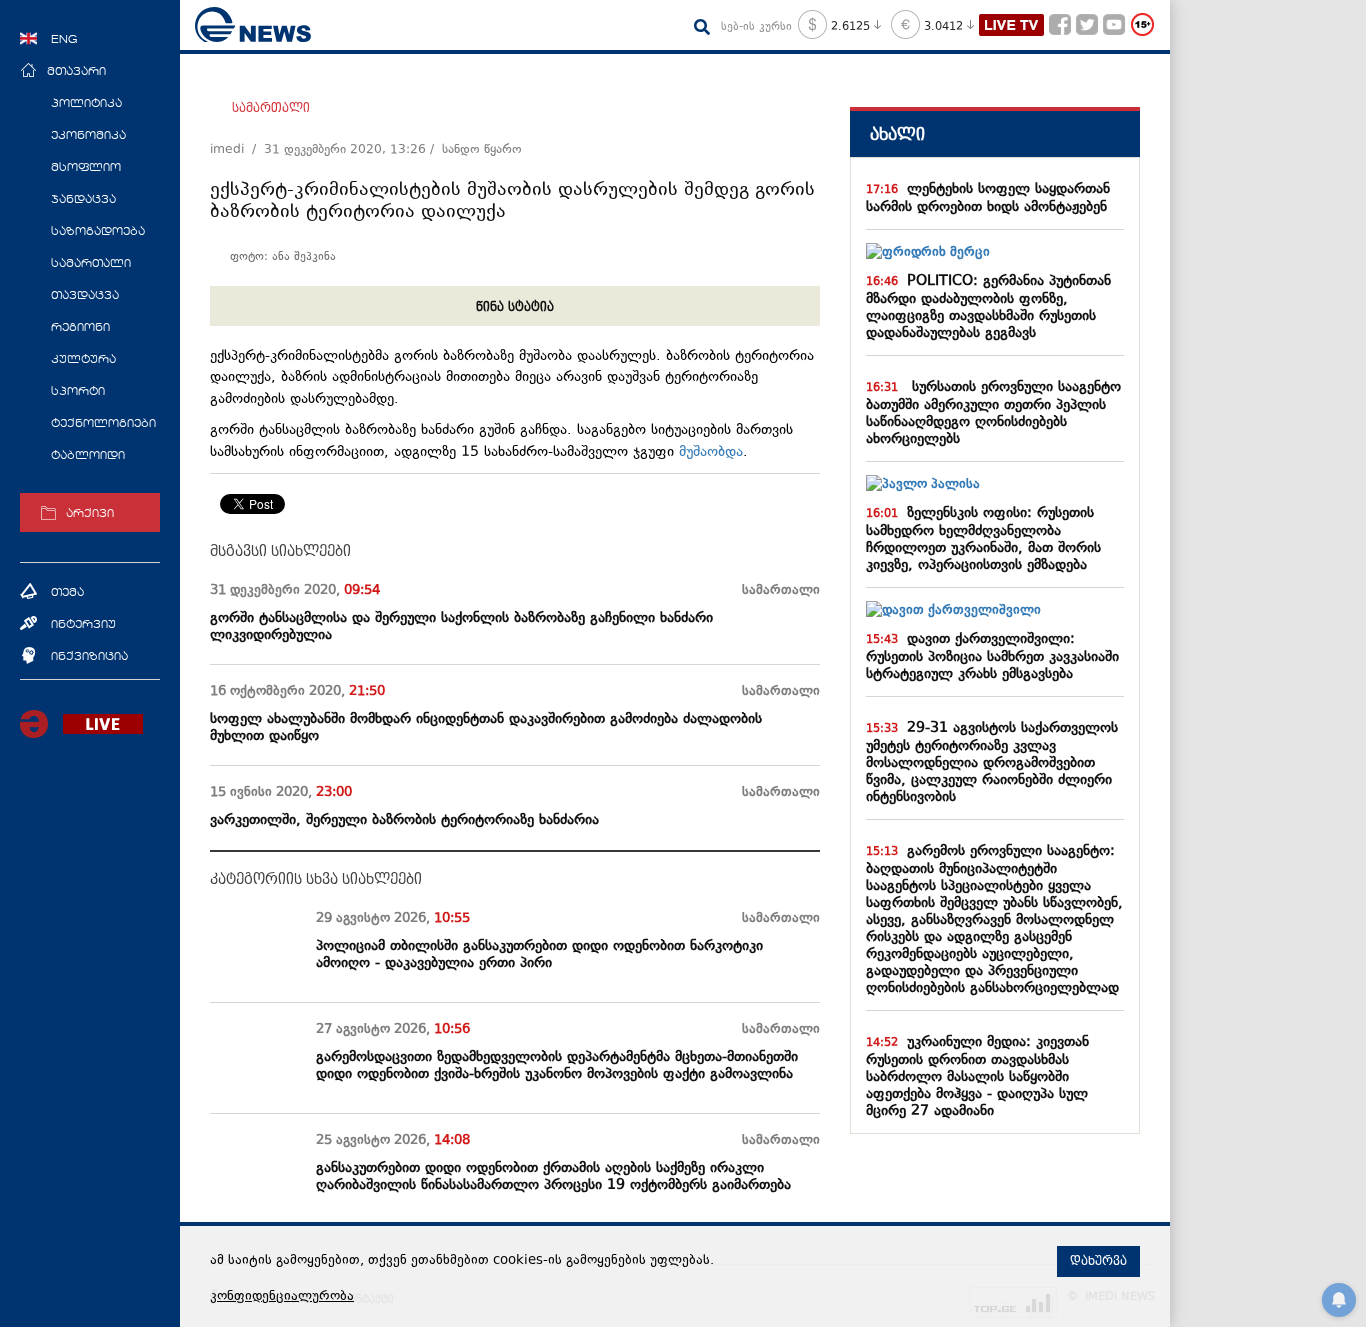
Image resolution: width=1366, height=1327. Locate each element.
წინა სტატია (515, 307)
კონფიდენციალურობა (282, 1297)
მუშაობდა (711, 452)
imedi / (237, 150)
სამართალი (271, 108)
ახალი (897, 134)
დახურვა (1098, 1261)
